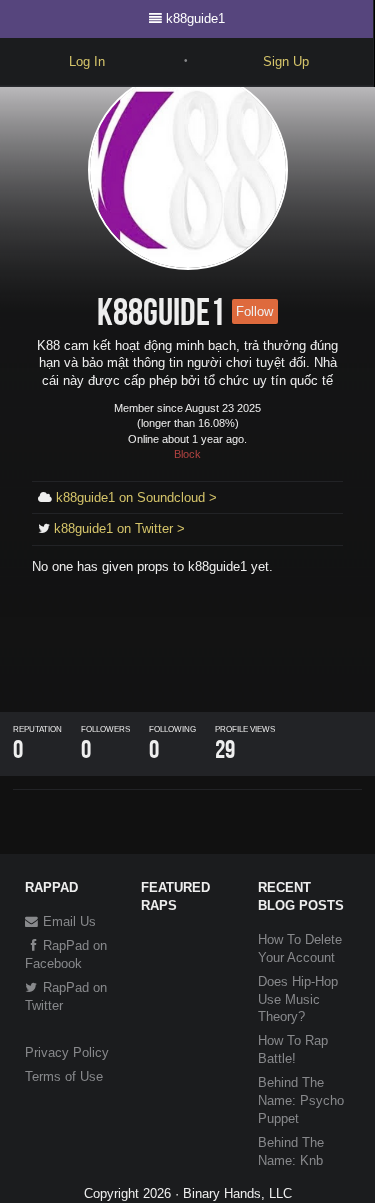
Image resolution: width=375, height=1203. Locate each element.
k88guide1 (195, 18)
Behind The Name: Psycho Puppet (301, 1100)
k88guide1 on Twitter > (119, 528)
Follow (254, 311)
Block (187, 454)
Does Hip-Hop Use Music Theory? (298, 999)
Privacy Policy (67, 1052)
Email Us (67, 921)
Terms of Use (64, 1076)
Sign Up (286, 61)
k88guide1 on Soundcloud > (136, 497)
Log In (87, 61)
